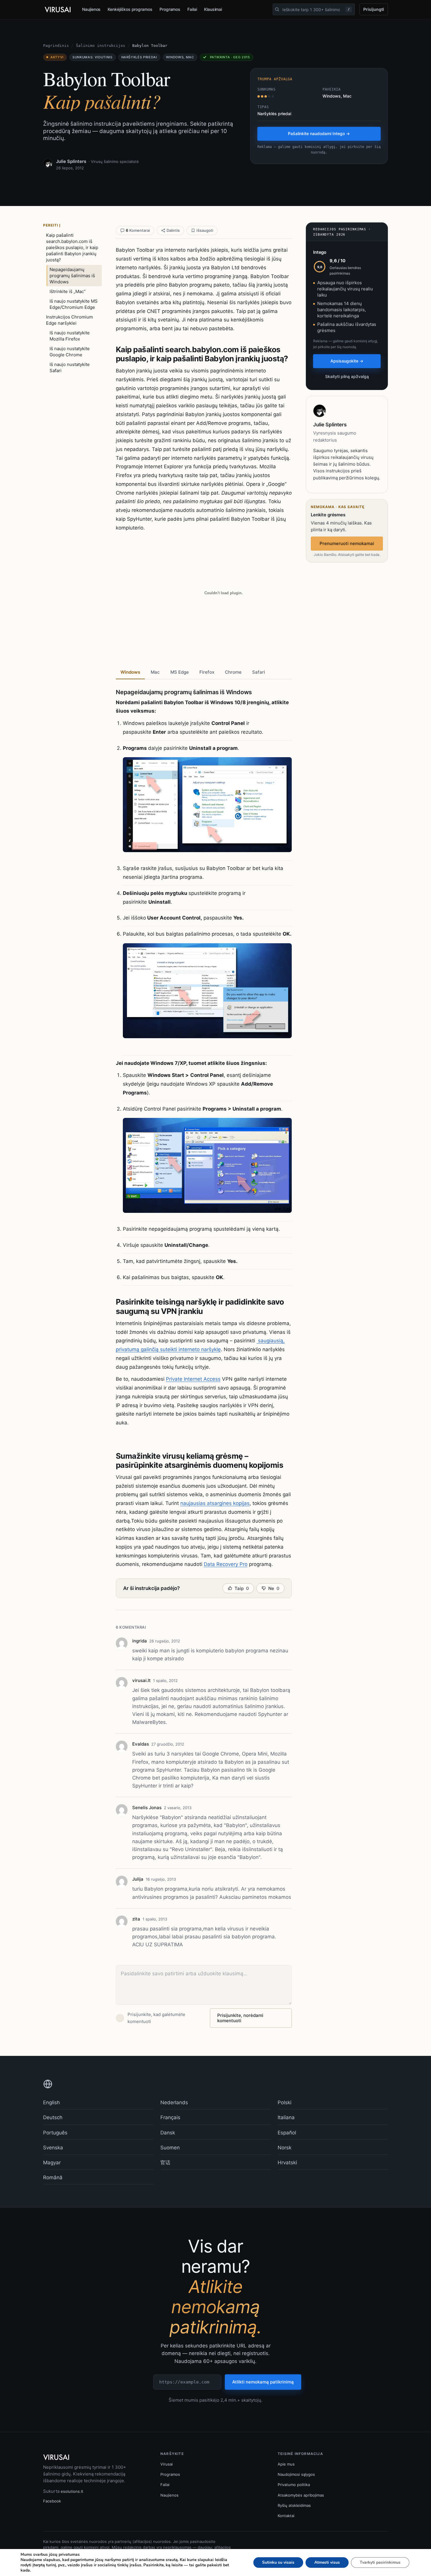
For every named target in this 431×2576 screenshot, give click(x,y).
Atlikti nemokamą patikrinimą (263, 2382)
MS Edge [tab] (180, 672)
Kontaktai (286, 2516)
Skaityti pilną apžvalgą (347, 376)
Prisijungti (374, 9)
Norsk (285, 2148)
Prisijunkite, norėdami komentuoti (240, 2018)
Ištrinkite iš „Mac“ (68, 291)
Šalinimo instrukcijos (101, 46)
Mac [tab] (155, 672)
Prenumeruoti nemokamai (347, 543)
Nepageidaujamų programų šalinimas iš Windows (72, 276)
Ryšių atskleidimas (294, 2505)
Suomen (170, 2148)
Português (55, 2133)
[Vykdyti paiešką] (277, 9)
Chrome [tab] (233, 672)
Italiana (286, 2117)
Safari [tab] (259, 672)
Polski (285, 2102)
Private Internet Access (193, 1379)
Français (170, 2117)
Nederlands (174, 2102)
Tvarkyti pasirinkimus (380, 2562)
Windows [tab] (130, 672)
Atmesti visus (327, 2562)
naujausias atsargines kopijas (215, 1503)
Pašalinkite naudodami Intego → (319, 133)
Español (287, 2133)
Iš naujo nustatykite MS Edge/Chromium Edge (74, 304)
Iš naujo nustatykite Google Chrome (70, 352)
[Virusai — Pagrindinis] (58, 10)
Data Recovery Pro (226, 1564)
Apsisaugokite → (347, 361)
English (51, 2102)
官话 (165, 2163)
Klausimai (213, 9)
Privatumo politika (294, 2485)
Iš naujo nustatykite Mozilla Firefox (70, 336)
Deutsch (53, 2117)
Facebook (52, 2501)
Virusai (167, 2464)
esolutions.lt (72, 2491)
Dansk (168, 2133)
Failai (192, 9)
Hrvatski (287, 2163)
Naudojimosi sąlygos (296, 2474)
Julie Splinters (71, 161)
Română (53, 2177)
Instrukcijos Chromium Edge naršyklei (69, 320)
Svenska (53, 2148)
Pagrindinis (56, 46)
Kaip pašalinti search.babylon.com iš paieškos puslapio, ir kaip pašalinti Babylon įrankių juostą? (72, 247)
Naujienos (91, 9)
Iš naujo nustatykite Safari (70, 367)
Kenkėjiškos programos (130, 9)
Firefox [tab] (207, 672)
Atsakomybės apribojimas (301, 2495)
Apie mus (286, 2464)
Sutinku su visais (278, 2562)
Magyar (52, 2163)
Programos (170, 9)
